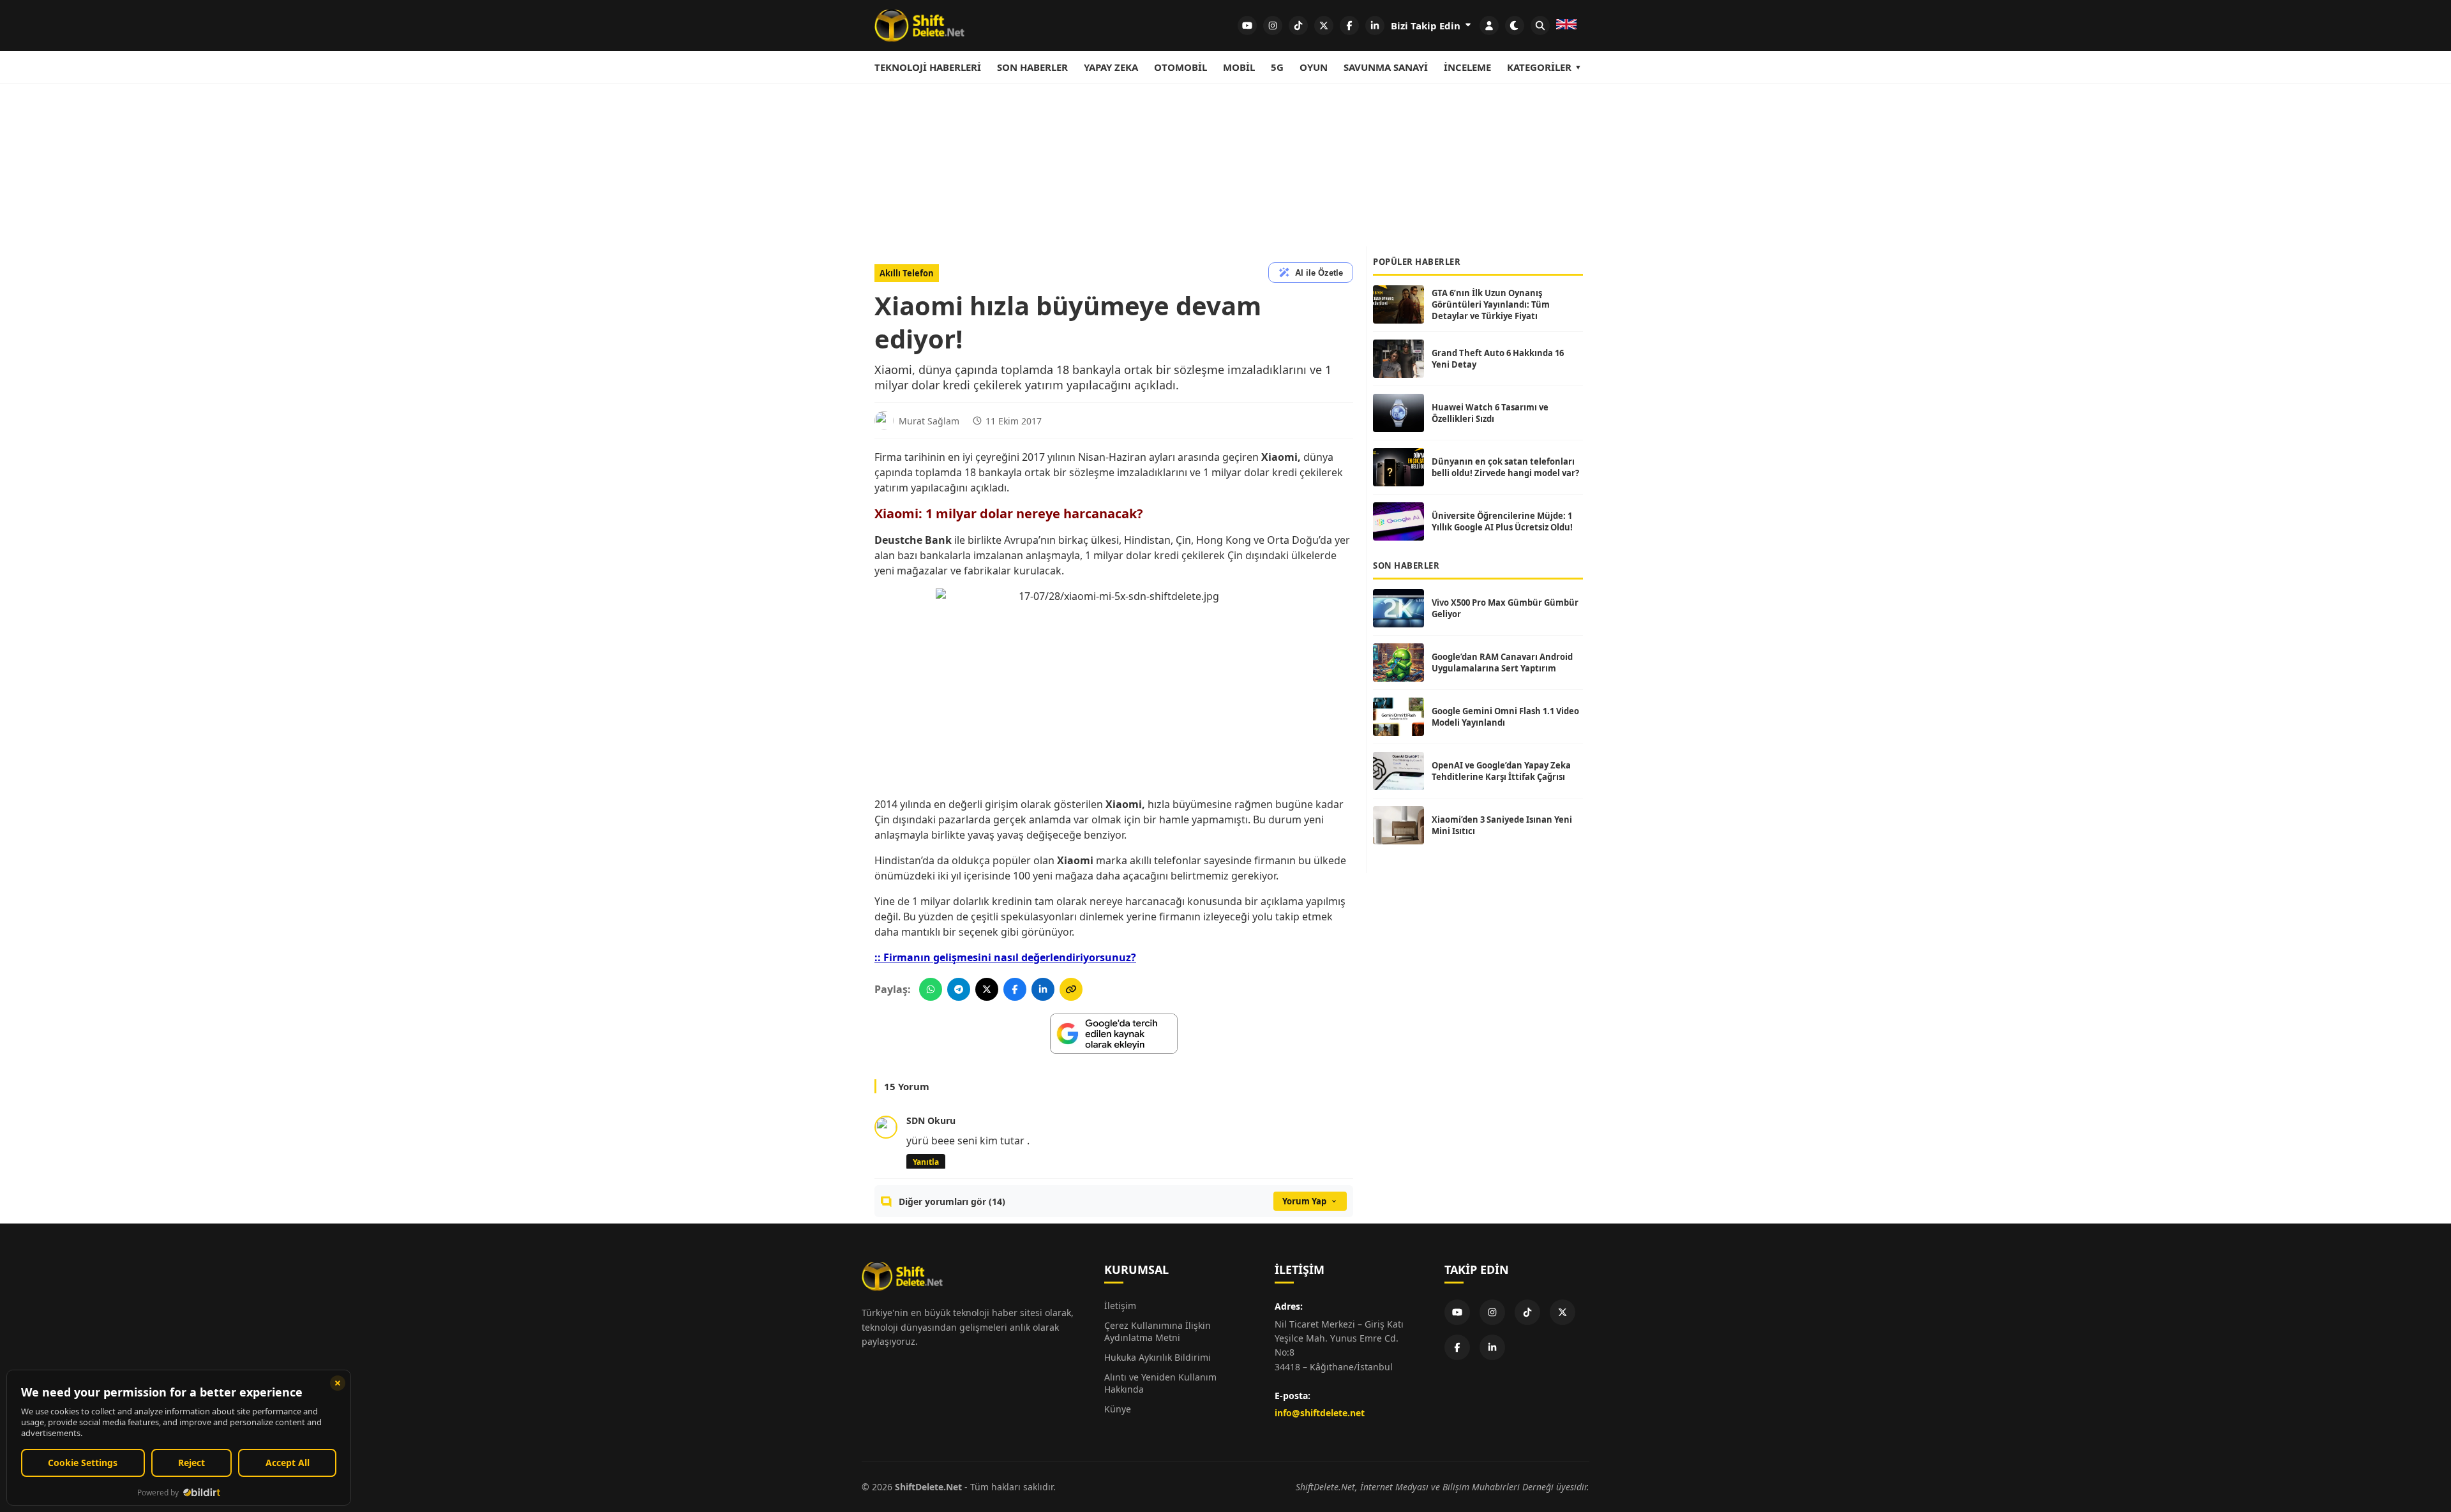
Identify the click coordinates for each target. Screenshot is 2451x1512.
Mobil (1239, 67)
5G (1277, 67)
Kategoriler (1539, 67)
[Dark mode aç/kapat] (1515, 26)
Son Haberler (1032, 67)
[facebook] (1349, 26)
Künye (1118, 1409)
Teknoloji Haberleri (928, 67)
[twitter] (1324, 26)
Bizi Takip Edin (1427, 26)
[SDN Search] (1540, 26)
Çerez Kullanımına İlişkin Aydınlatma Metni (1158, 1331)
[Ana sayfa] (919, 26)
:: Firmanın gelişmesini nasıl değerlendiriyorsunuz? (1005, 957)
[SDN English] (1566, 26)
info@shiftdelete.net (1320, 1413)
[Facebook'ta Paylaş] (1015, 989)
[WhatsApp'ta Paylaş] (931, 989)
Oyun (1314, 67)
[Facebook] (1457, 1347)
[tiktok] (1298, 26)
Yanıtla (926, 1162)
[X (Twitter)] (1563, 1312)
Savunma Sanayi (1386, 67)
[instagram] (1273, 26)
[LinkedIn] (1492, 1347)
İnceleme (1467, 67)
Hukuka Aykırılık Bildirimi (1158, 1357)
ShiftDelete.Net (928, 1487)
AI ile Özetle (1319, 273)
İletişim (1120, 1306)
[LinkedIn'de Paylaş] (1043, 989)
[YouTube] (1457, 1312)
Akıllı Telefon (907, 273)
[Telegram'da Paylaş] (959, 989)
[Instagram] (1492, 1312)
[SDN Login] (1489, 26)
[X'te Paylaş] (987, 989)
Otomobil (1181, 67)
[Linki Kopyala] (1071, 989)
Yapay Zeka (1111, 67)
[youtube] (1247, 26)
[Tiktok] (1527, 1312)
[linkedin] (1375, 26)
